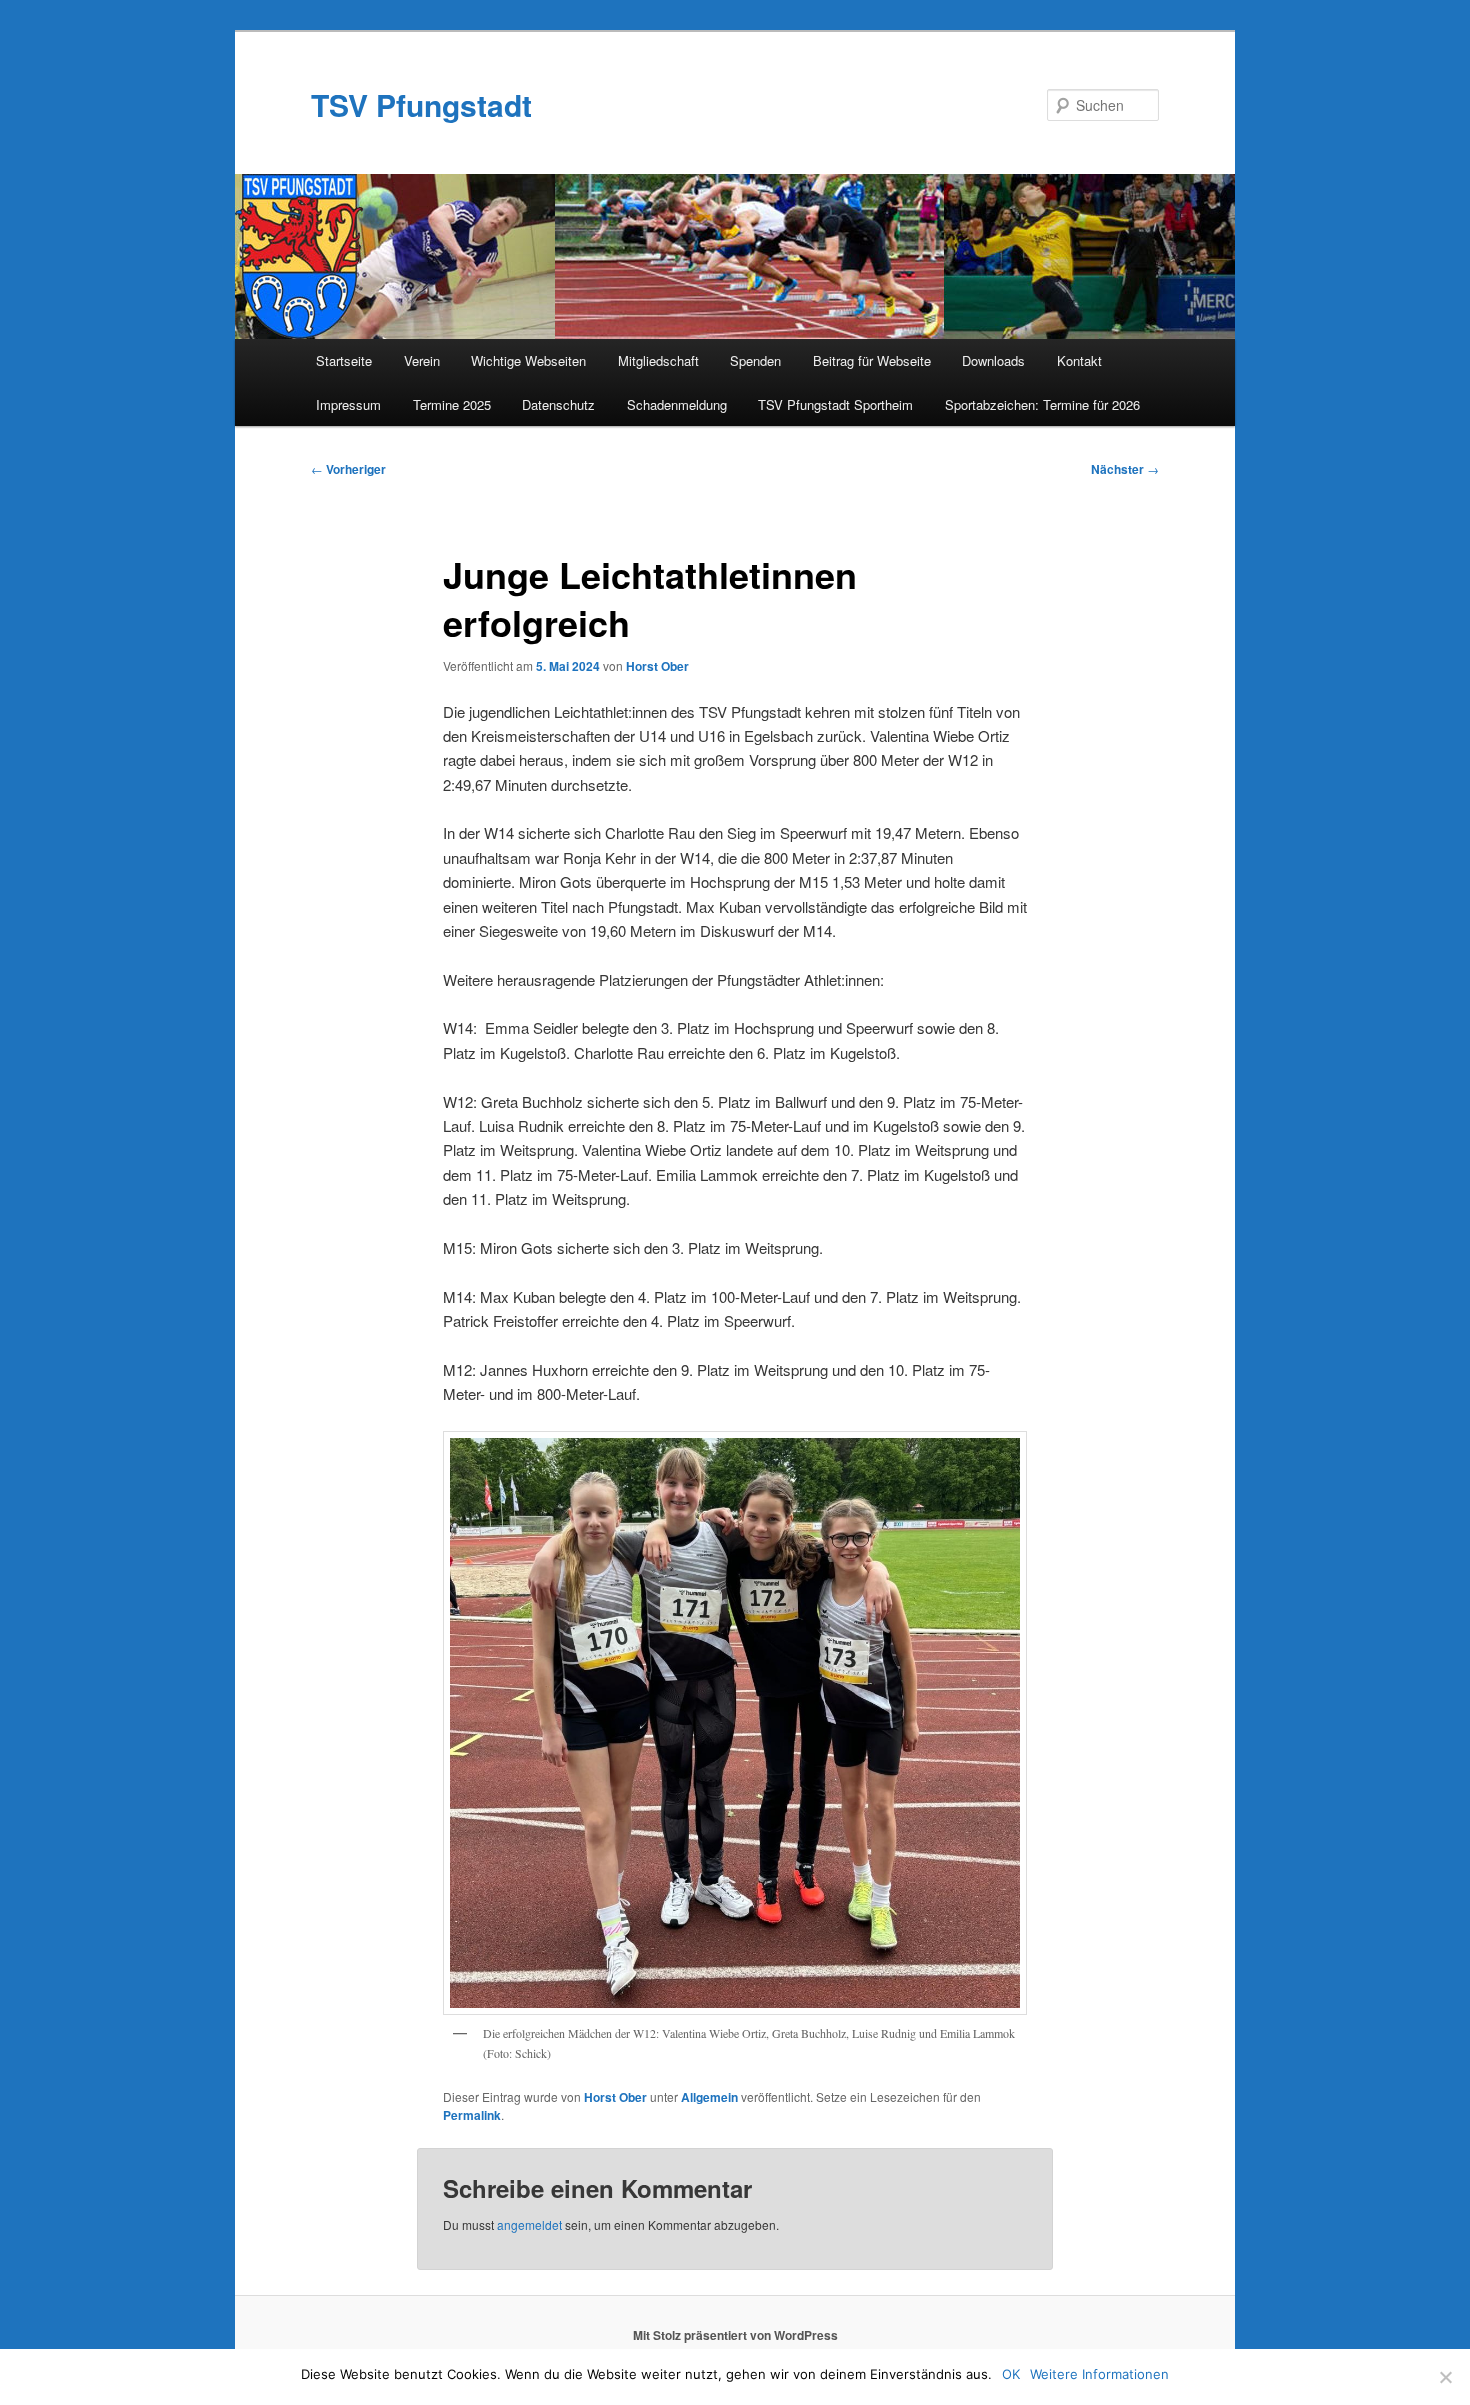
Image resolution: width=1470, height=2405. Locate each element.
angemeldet (529, 2224)
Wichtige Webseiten (528, 360)
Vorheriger (348, 469)
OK (1011, 2374)
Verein (422, 360)
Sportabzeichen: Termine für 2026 (1042, 404)
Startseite (344, 360)
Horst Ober (657, 666)
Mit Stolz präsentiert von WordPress (735, 2335)
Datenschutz (558, 404)
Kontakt (1079, 360)
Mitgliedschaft (658, 360)
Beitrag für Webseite (872, 360)
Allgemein (709, 2097)
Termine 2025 (452, 404)
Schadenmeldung (677, 404)
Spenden (755, 360)
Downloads (993, 360)
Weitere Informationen (1099, 2374)
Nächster (1125, 469)
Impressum (348, 404)
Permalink (472, 2115)
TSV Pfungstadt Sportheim (835, 404)
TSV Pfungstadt (421, 104)
